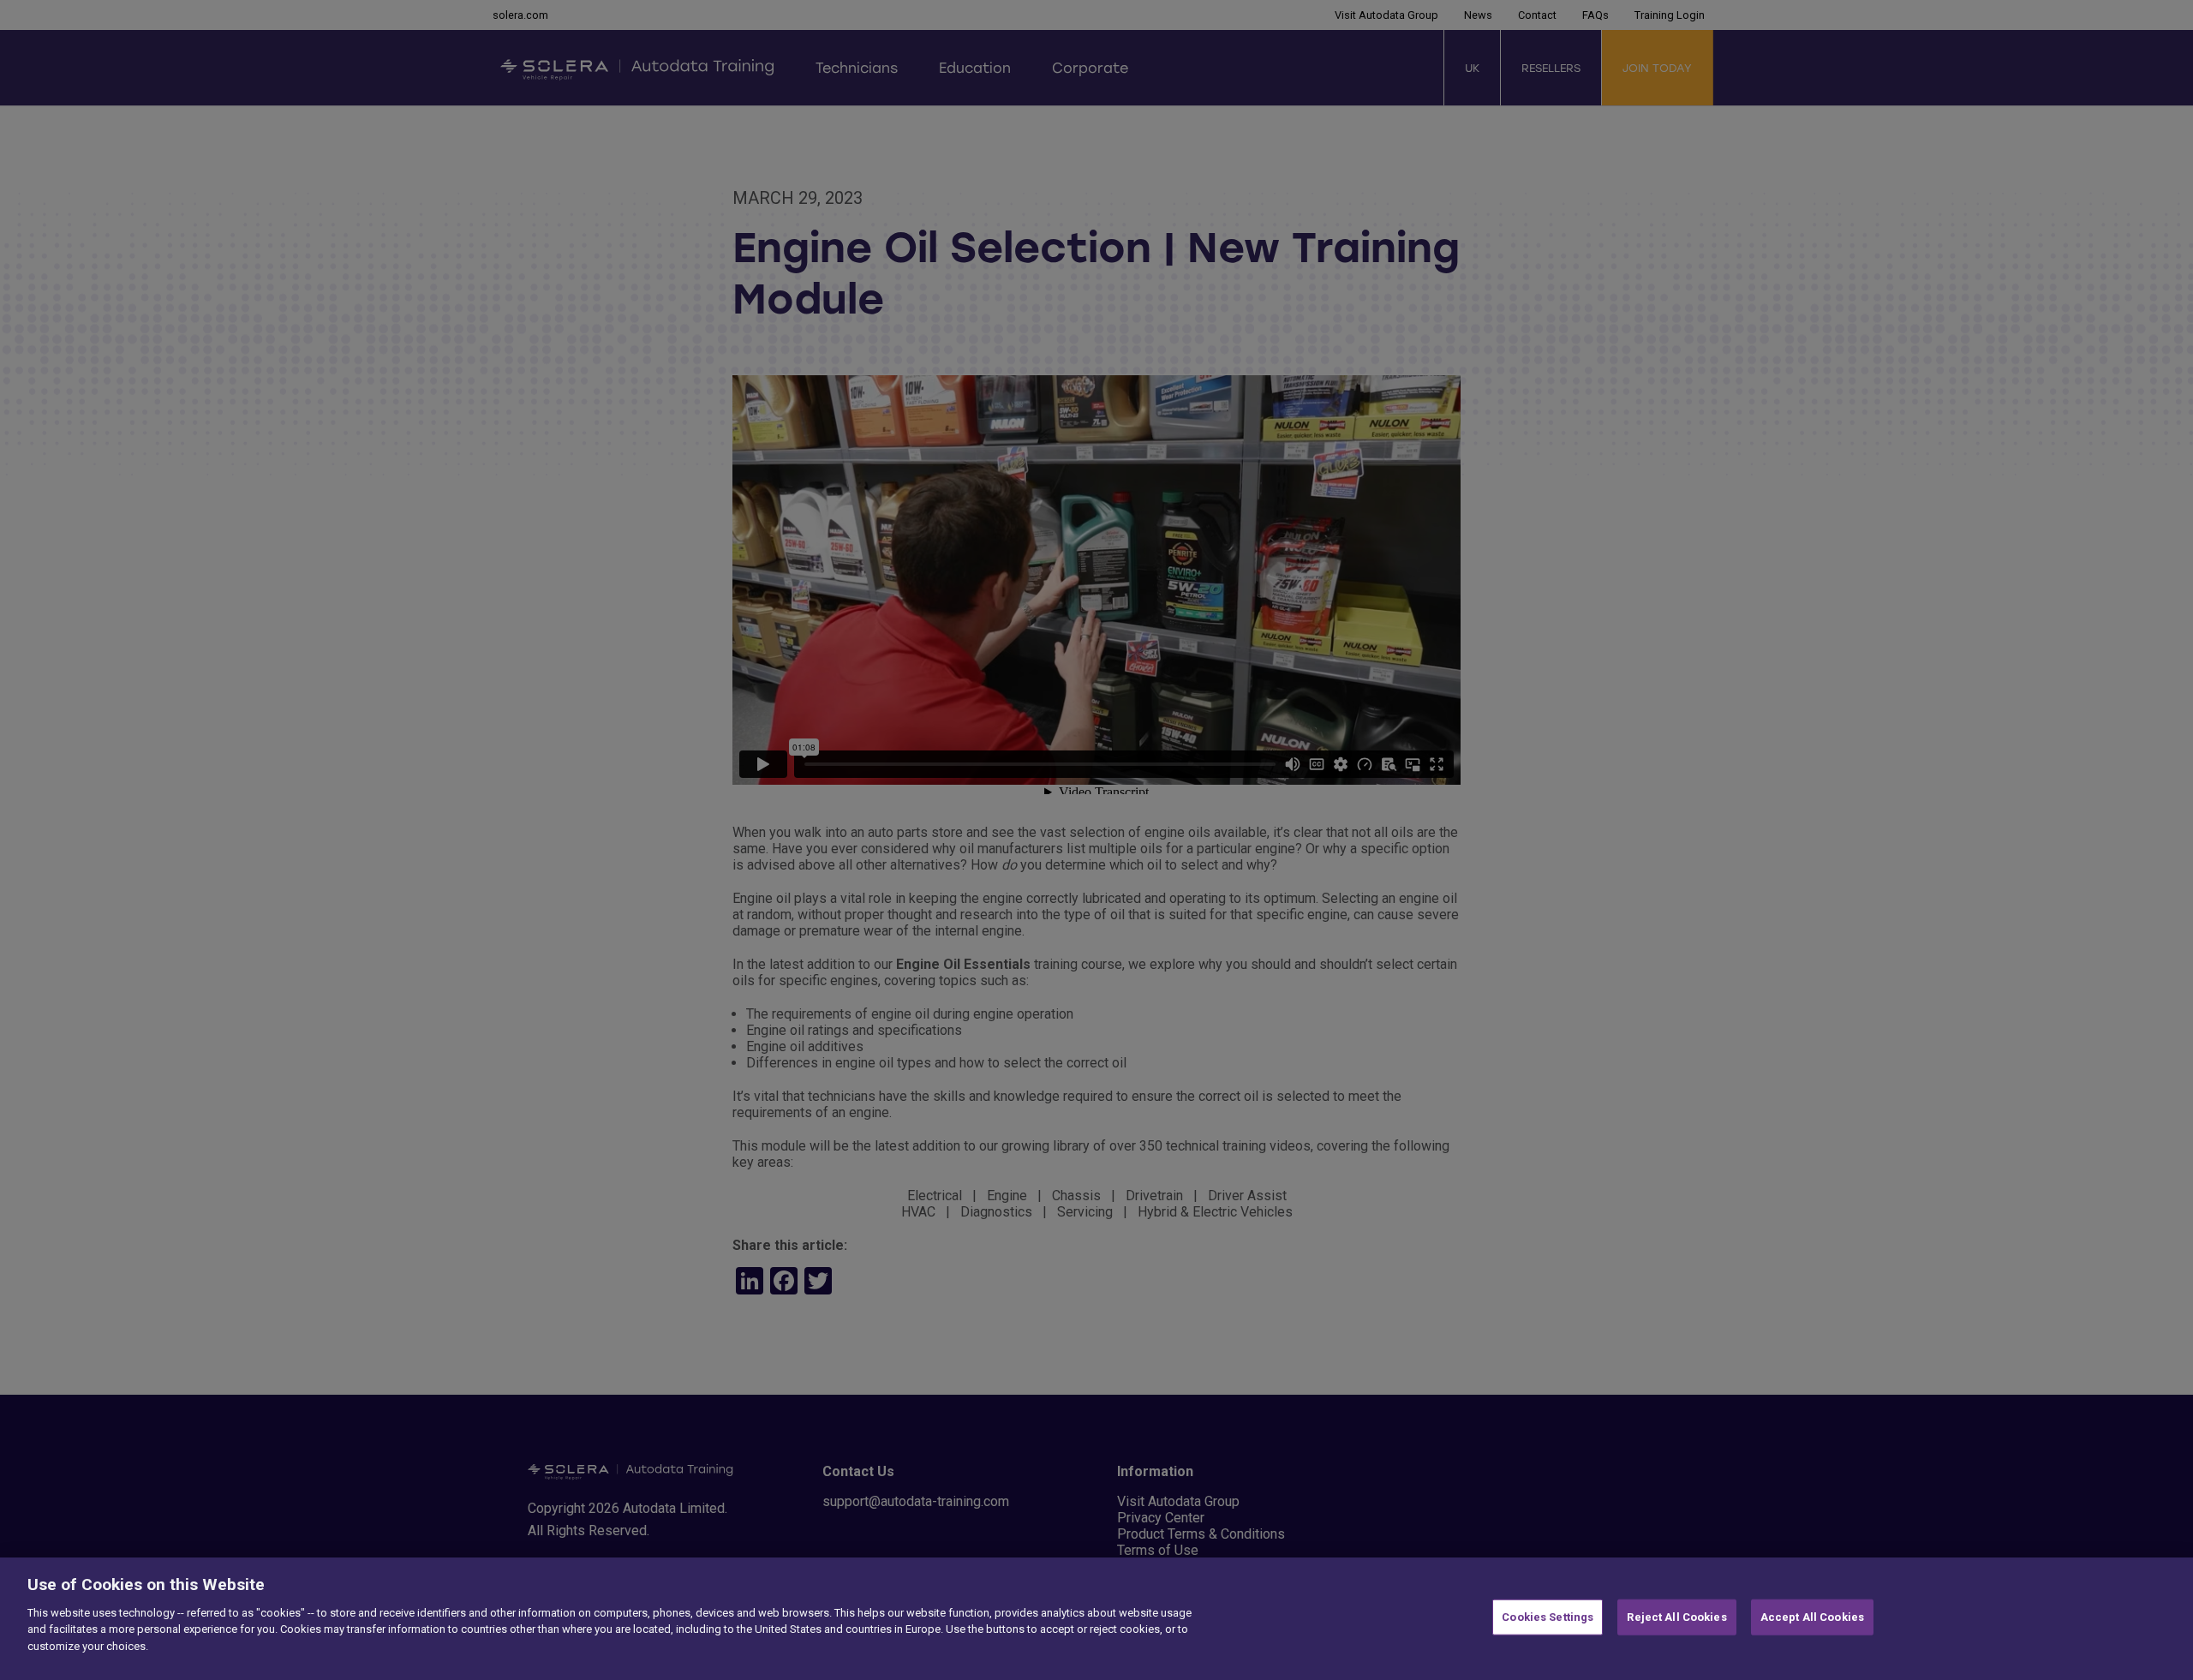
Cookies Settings (1548, 1617)
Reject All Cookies (1676, 1617)
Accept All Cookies (1812, 1617)
